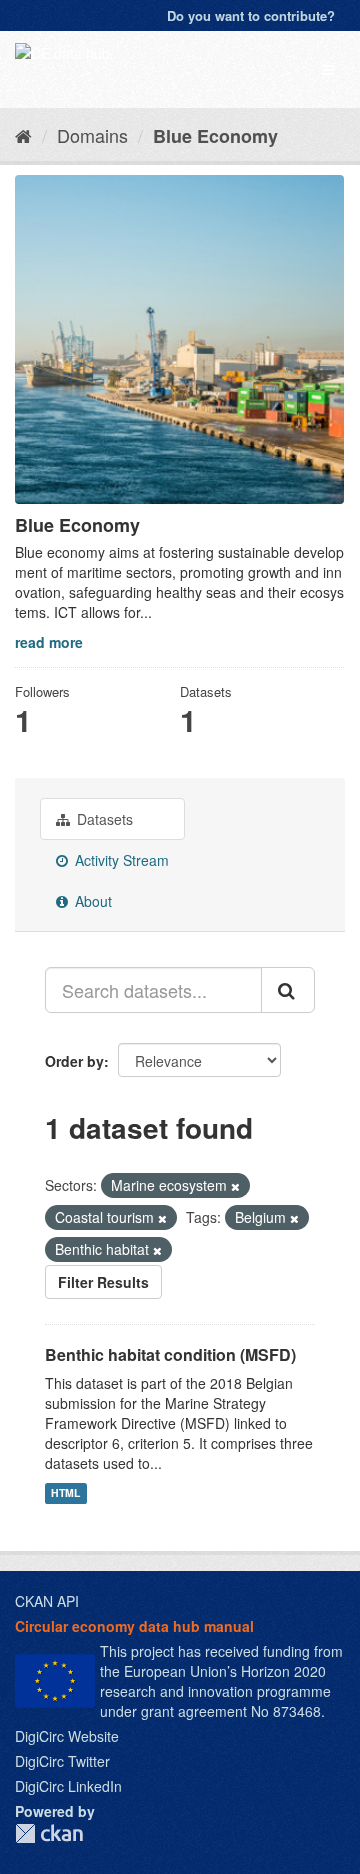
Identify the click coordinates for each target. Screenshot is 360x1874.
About (91, 901)
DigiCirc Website (67, 1736)
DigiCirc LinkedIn (68, 1786)
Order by (74, 1061)
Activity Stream (120, 860)
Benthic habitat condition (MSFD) (170, 1354)
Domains (92, 135)
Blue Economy (215, 136)
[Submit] (288, 990)
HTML (65, 1492)
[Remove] (235, 1186)
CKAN (49, 1833)
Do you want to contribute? (251, 15)
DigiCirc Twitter (62, 1761)
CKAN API (47, 1601)
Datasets (103, 819)
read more (49, 642)
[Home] (23, 135)
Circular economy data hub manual (134, 1626)
